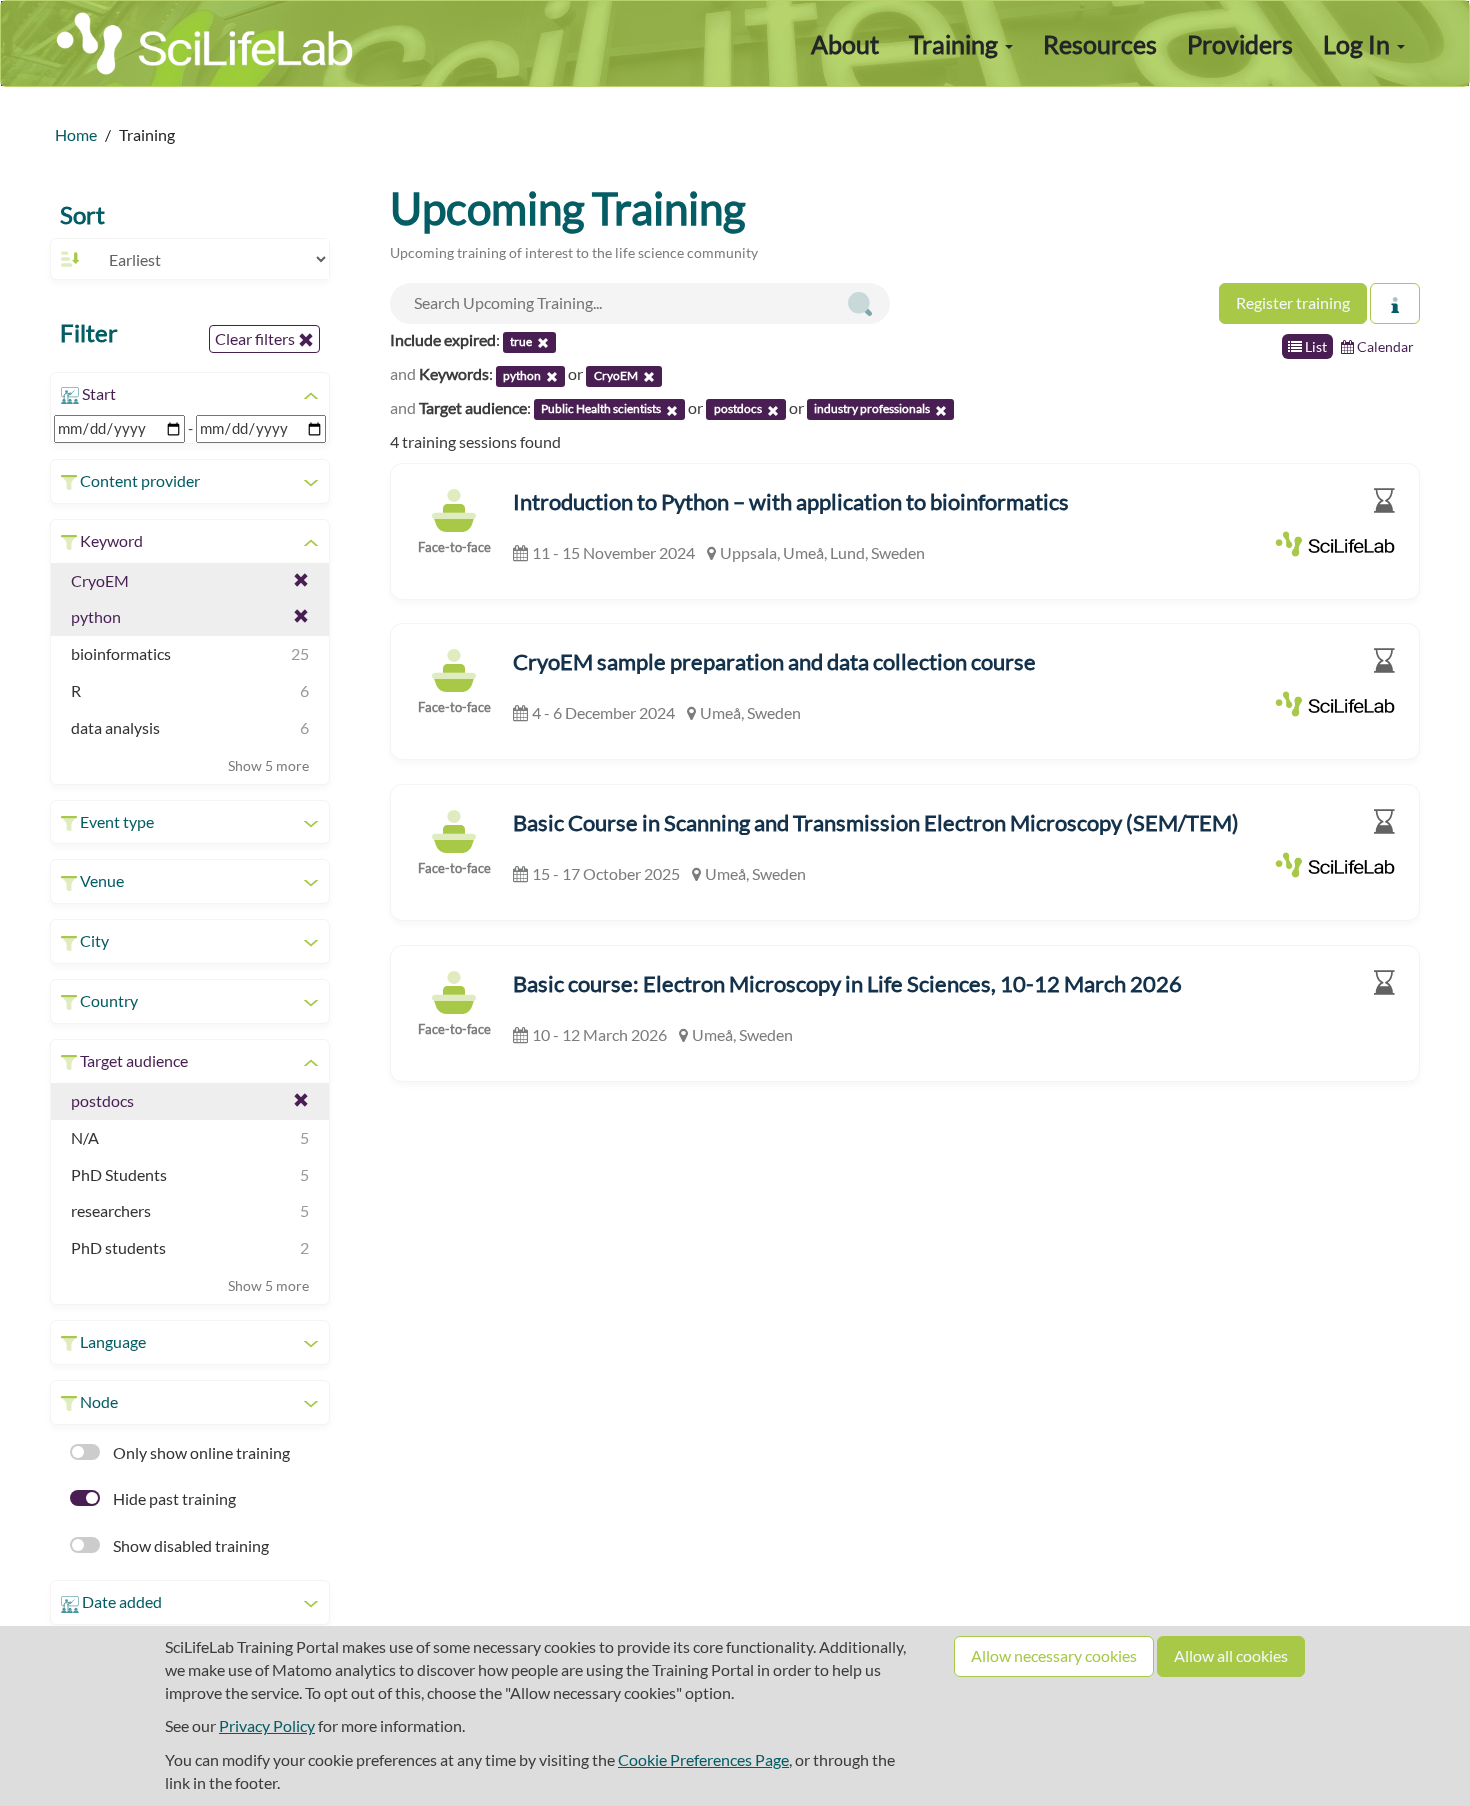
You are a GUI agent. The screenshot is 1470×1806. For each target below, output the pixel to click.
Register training (1293, 302)
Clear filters (256, 338)
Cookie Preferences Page (703, 1759)
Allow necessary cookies (1054, 1655)
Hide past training (173, 1498)
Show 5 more (268, 765)
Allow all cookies (1231, 1655)
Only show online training (200, 1452)
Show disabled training (189, 1545)
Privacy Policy (267, 1725)
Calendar (1384, 346)
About (845, 44)
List (1314, 346)
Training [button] (956, 44)
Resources (1100, 44)
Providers (1240, 44)
